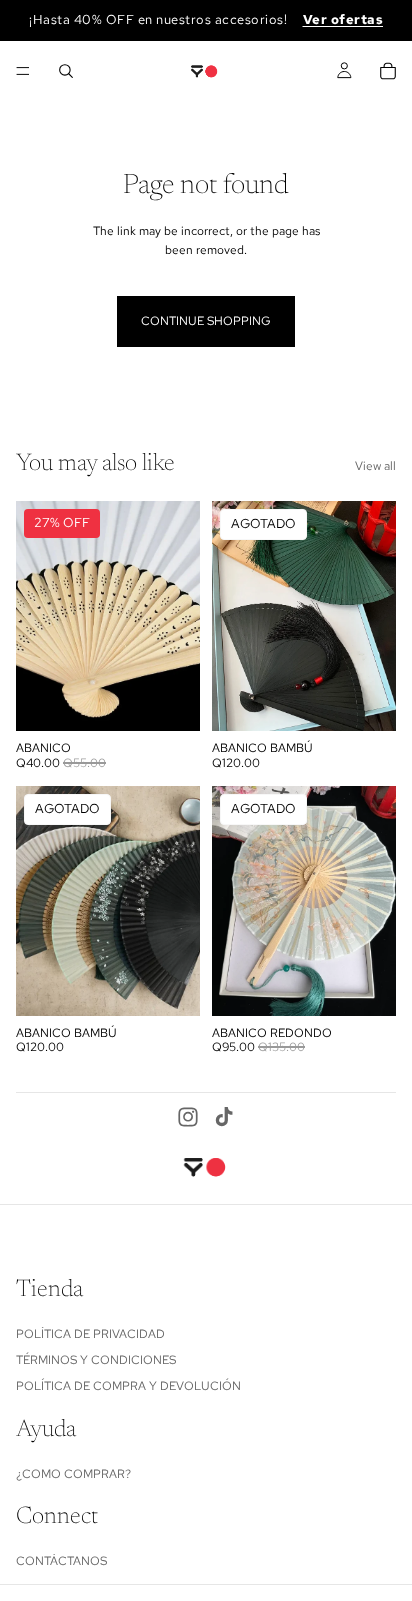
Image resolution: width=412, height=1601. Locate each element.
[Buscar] (66, 71)
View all (375, 466)
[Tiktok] (224, 1117)
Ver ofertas (343, 19)
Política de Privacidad (90, 1334)
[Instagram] (188, 1117)
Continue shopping (206, 321)
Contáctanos (61, 1561)
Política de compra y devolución (128, 1387)
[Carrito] (388, 71)
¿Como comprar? (73, 1474)
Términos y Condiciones (96, 1360)
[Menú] (23, 71)
